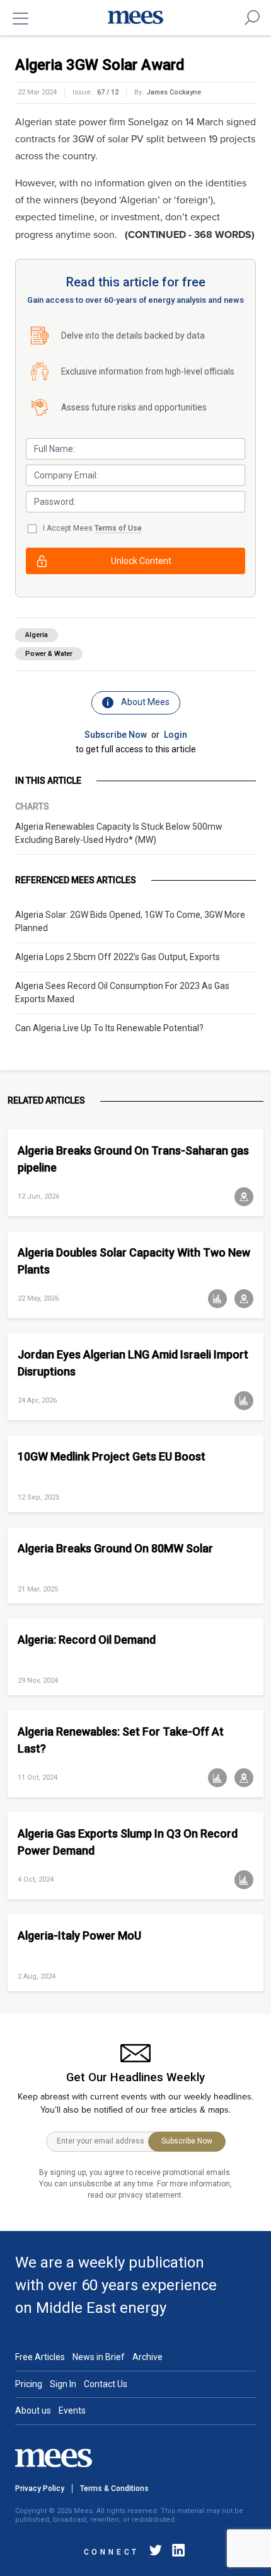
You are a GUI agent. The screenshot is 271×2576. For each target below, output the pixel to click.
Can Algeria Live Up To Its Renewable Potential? (109, 1028)
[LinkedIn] (176, 2552)
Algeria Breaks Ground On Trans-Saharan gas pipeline (133, 1159)
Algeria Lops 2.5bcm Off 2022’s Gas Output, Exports (118, 957)
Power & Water (49, 654)
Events (72, 2410)
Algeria (37, 635)
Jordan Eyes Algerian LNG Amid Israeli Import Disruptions (133, 1363)
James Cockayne (174, 92)
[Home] (135, 18)
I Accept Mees (92, 528)
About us (33, 2410)
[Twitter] (156, 2552)
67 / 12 (108, 92)
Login (176, 735)
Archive (147, 2357)
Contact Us (106, 2384)
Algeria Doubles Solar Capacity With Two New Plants (134, 1261)
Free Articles (40, 2357)
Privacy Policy (40, 2488)
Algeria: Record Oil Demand (87, 1640)
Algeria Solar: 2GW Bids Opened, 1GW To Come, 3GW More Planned (130, 921)
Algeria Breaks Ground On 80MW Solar (115, 1548)
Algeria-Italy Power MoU (79, 1935)
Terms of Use (118, 528)
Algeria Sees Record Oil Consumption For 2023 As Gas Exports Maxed (122, 992)
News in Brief (99, 2357)
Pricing (29, 2384)
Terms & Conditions (114, 2488)
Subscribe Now (116, 735)
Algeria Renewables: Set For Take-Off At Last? (121, 1740)
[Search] (252, 18)
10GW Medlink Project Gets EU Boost (112, 1456)
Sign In (63, 2384)
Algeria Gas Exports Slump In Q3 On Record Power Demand (128, 1842)
